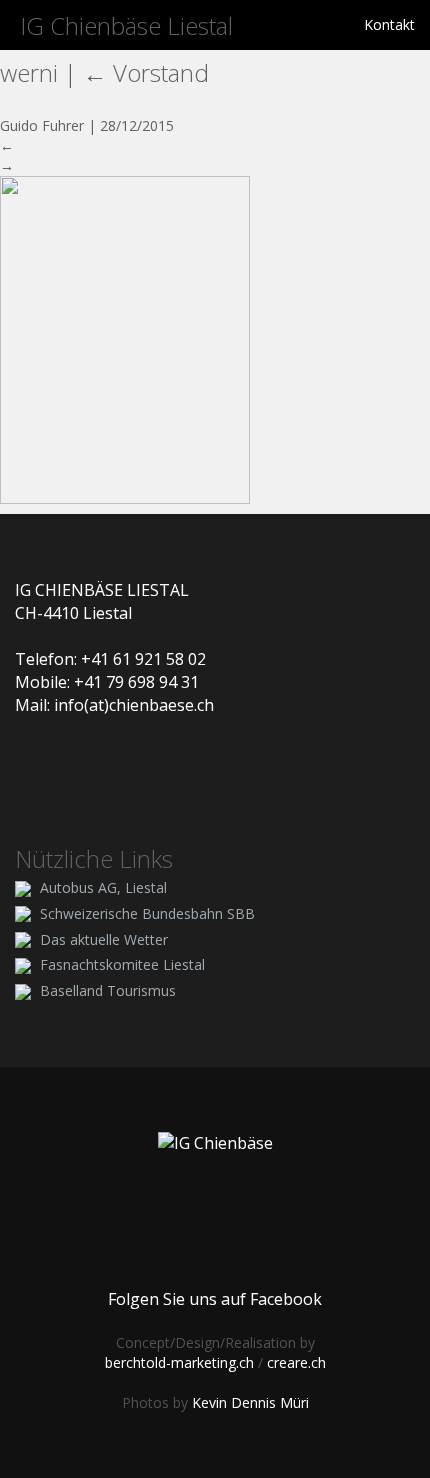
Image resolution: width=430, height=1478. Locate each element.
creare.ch (296, 1362)
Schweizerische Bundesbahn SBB (147, 913)
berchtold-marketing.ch (179, 1362)
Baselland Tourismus (108, 990)
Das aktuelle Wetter (104, 939)
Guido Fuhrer (42, 125)
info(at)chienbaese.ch (134, 705)
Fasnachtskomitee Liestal (122, 964)
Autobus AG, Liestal (103, 887)
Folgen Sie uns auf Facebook (215, 1299)
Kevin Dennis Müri (250, 1402)
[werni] (125, 338)
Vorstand (146, 72)
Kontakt (389, 24)
